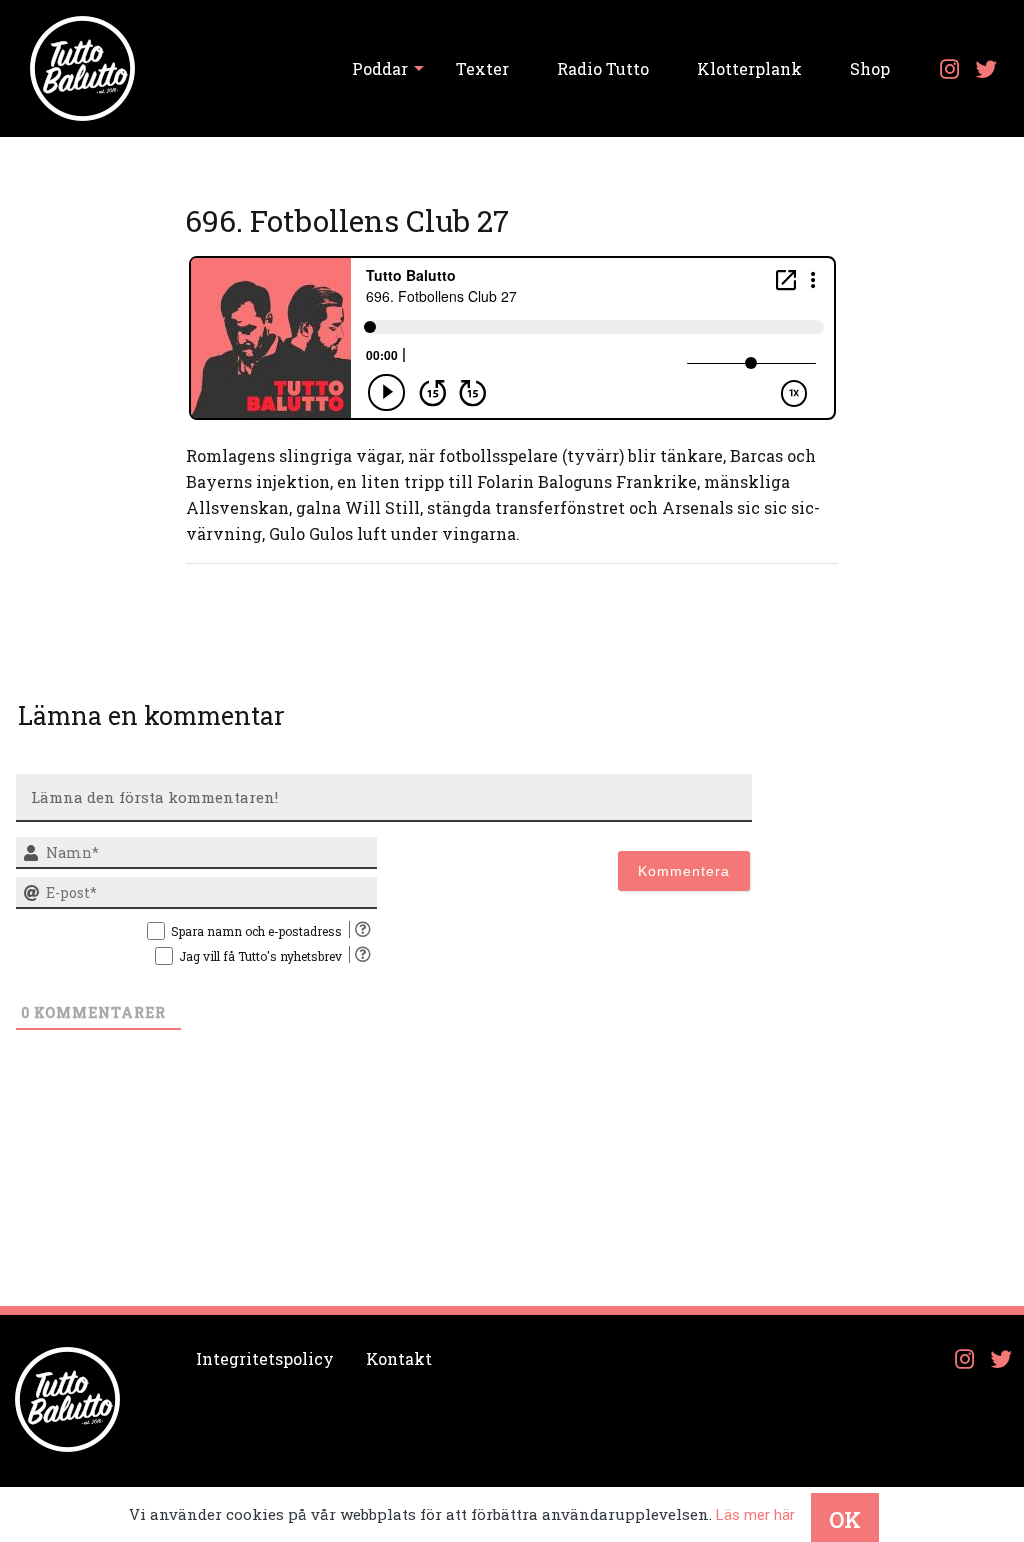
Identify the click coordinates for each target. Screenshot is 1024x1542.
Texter (482, 68)
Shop (870, 68)
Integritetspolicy (265, 1358)
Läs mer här (755, 1515)
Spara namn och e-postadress (256, 931)
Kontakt (399, 1358)
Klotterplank (749, 68)
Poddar (380, 68)
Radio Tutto (603, 68)
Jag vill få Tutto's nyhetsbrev (260, 956)
